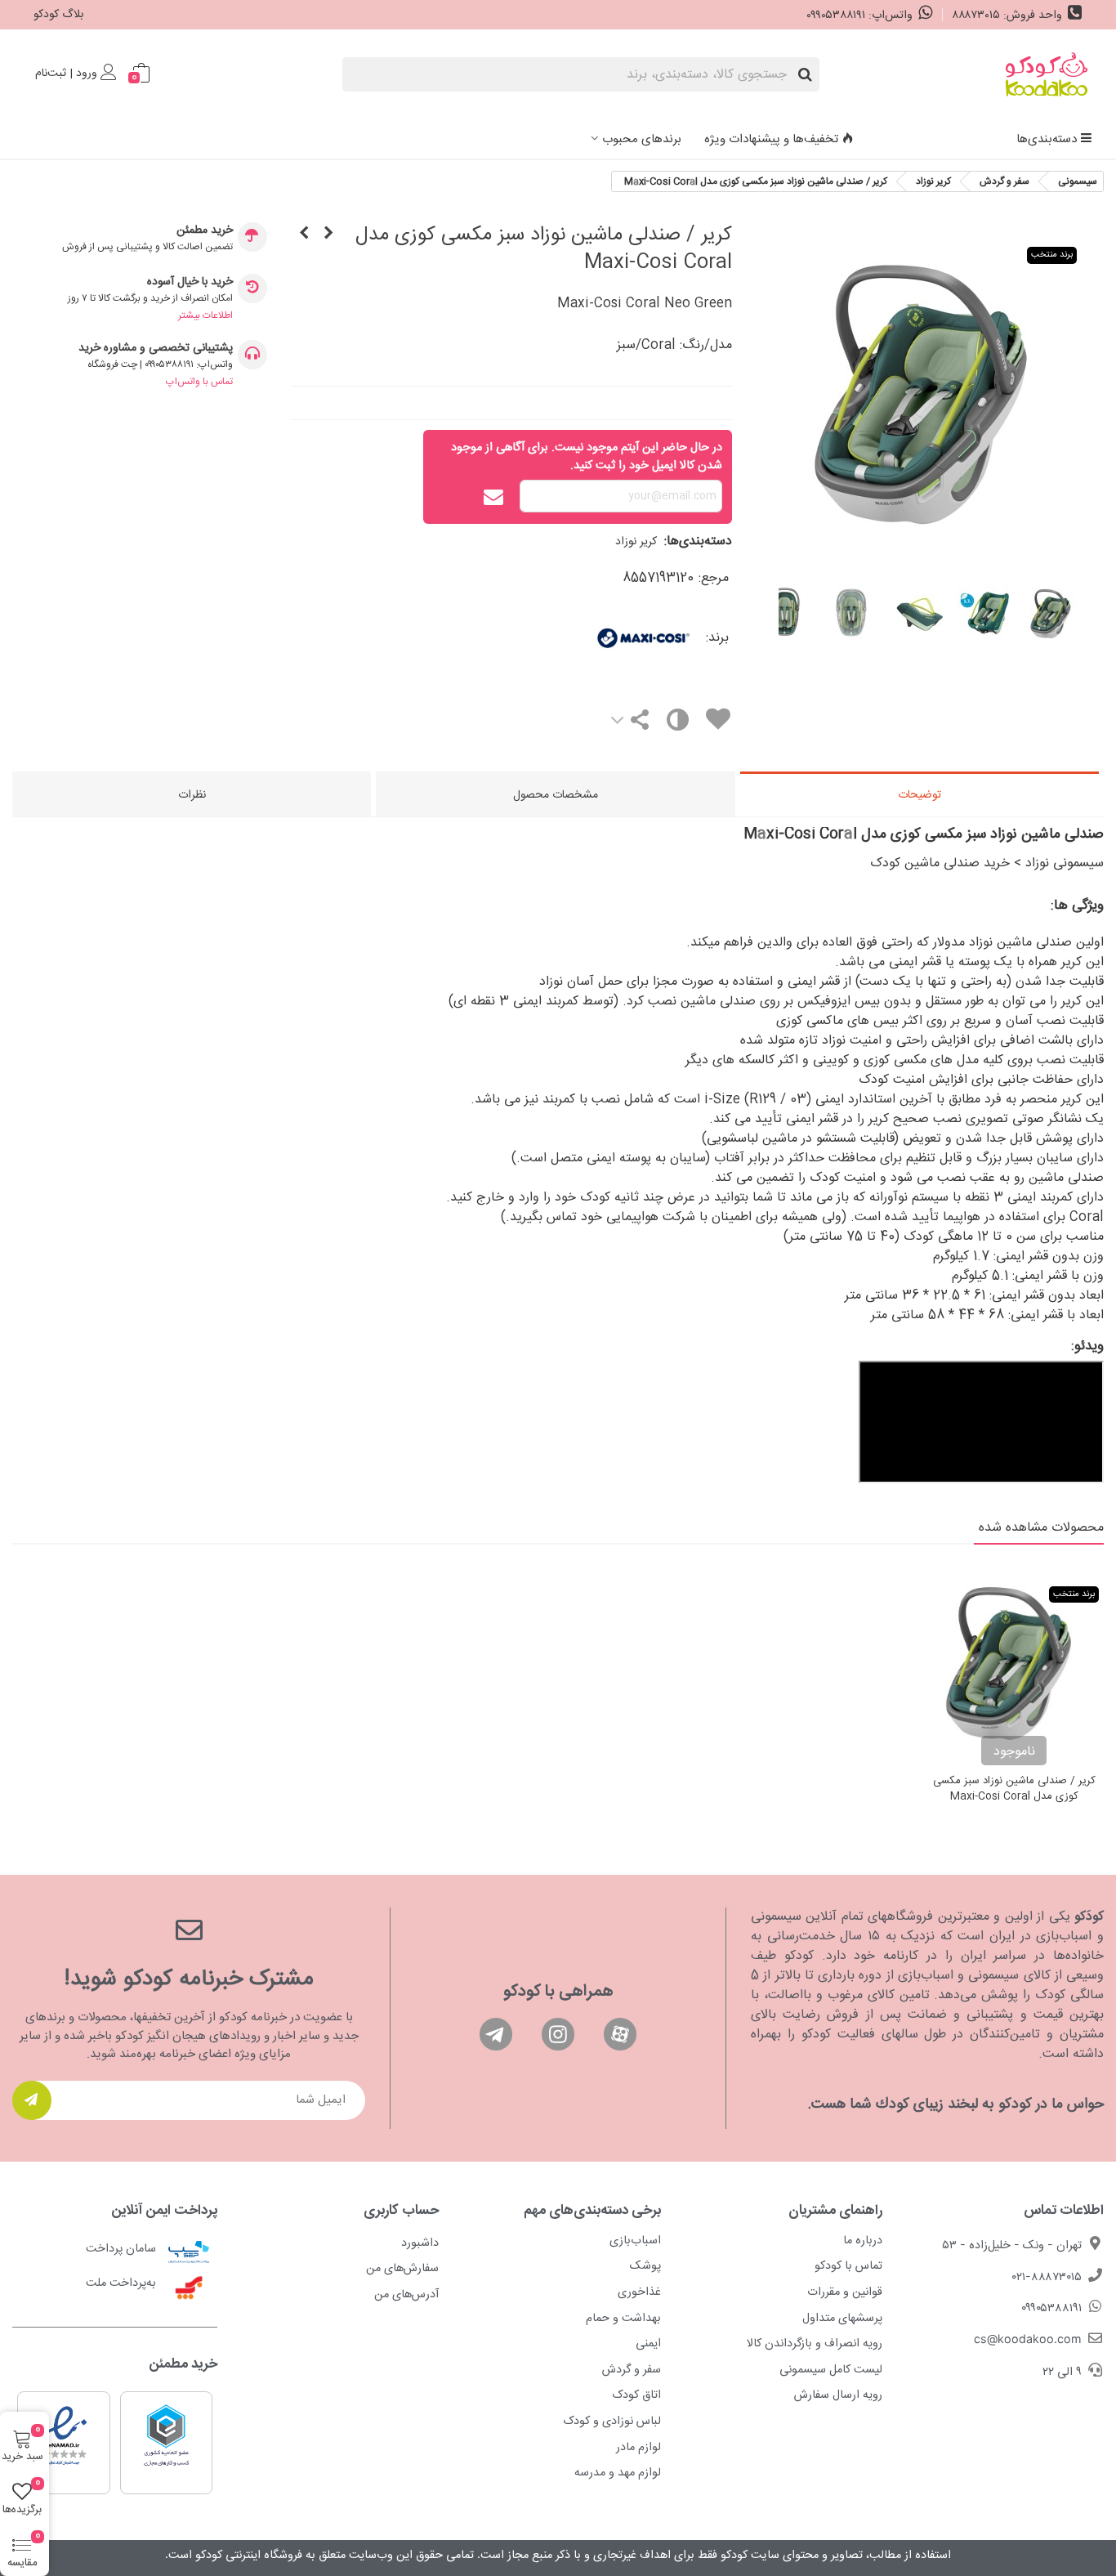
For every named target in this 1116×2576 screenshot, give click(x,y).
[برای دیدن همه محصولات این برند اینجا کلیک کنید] (598, 638)
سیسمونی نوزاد (1065, 863)
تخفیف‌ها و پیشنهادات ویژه (771, 139)
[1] (32, 2100)
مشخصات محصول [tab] (556, 795)
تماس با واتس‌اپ (199, 382)
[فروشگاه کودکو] (1047, 74)
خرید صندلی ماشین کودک (940, 863)
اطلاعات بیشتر (205, 315)
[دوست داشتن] (717, 722)
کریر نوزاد (636, 542)
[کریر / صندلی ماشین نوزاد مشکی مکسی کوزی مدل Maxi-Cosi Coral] (304, 235)
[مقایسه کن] (676, 724)
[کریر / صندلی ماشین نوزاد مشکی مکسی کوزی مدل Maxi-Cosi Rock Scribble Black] (328, 235)
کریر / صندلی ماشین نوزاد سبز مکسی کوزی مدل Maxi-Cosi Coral (1014, 1789)
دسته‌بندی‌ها (1047, 139)
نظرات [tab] (192, 795)
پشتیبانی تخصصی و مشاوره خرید (156, 349)
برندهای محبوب (642, 139)
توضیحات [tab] (920, 795)
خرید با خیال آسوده (190, 282)
